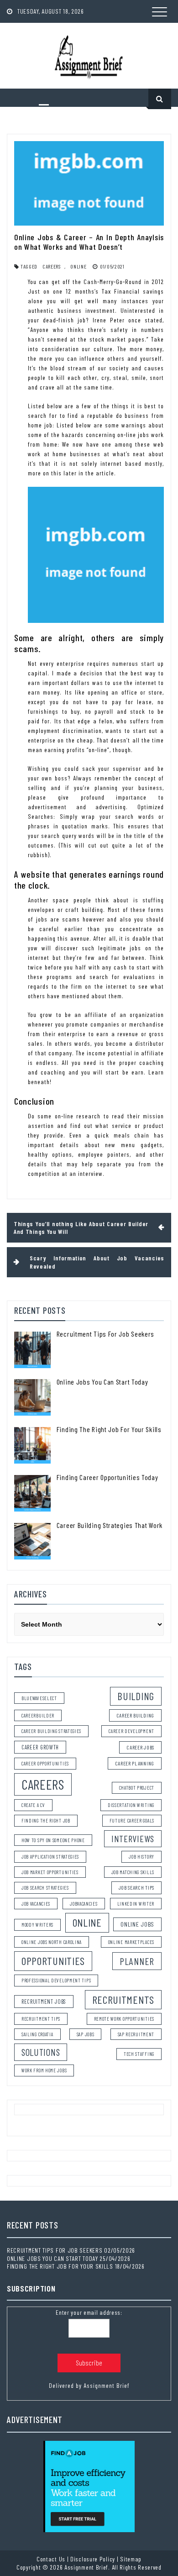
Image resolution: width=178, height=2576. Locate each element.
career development (131, 1731)
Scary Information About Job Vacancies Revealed (97, 1262)
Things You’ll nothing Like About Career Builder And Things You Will (81, 1228)
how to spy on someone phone (53, 1840)
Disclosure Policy (93, 2559)
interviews (133, 1838)
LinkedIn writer (136, 1904)
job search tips (137, 1887)
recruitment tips (41, 2019)
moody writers (37, 1925)
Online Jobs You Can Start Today (102, 1382)
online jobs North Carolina (52, 1942)
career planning (135, 1763)
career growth (40, 1747)
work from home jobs (44, 2070)
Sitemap (131, 2559)
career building (136, 1715)
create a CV (33, 1805)
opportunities (53, 1961)
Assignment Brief (107, 2385)
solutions (41, 2052)
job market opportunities (50, 1872)
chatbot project (137, 1788)
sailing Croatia (37, 2034)
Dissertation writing (131, 1805)
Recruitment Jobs (44, 2002)
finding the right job (46, 1820)
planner (137, 1961)
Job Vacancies (36, 1904)
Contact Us (51, 2559)
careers (52, 266)
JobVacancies (84, 1904)
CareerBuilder (38, 1715)
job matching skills (133, 1872)
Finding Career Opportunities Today (107, 1477)
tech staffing (139, 2054)
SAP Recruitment (136, 2034)
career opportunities (45, 1763)
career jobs (140, 1747)
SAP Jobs (86, 2034)
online (78, 266)
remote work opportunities (124, 2019)
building (136, 1696)
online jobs (137, 1924)
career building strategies (51, 1731)
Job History (141, 1857)
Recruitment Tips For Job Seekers (105, 1334)
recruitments (123, 1999)
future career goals (132, 1820)
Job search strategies (45, 1888)
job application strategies (50, 1857)
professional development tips (56, 1980)
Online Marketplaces (131, 1942)
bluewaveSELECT (39, 1698)
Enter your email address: (89, 2312)
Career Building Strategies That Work (110, 1525)
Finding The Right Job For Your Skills (109, 1429)
